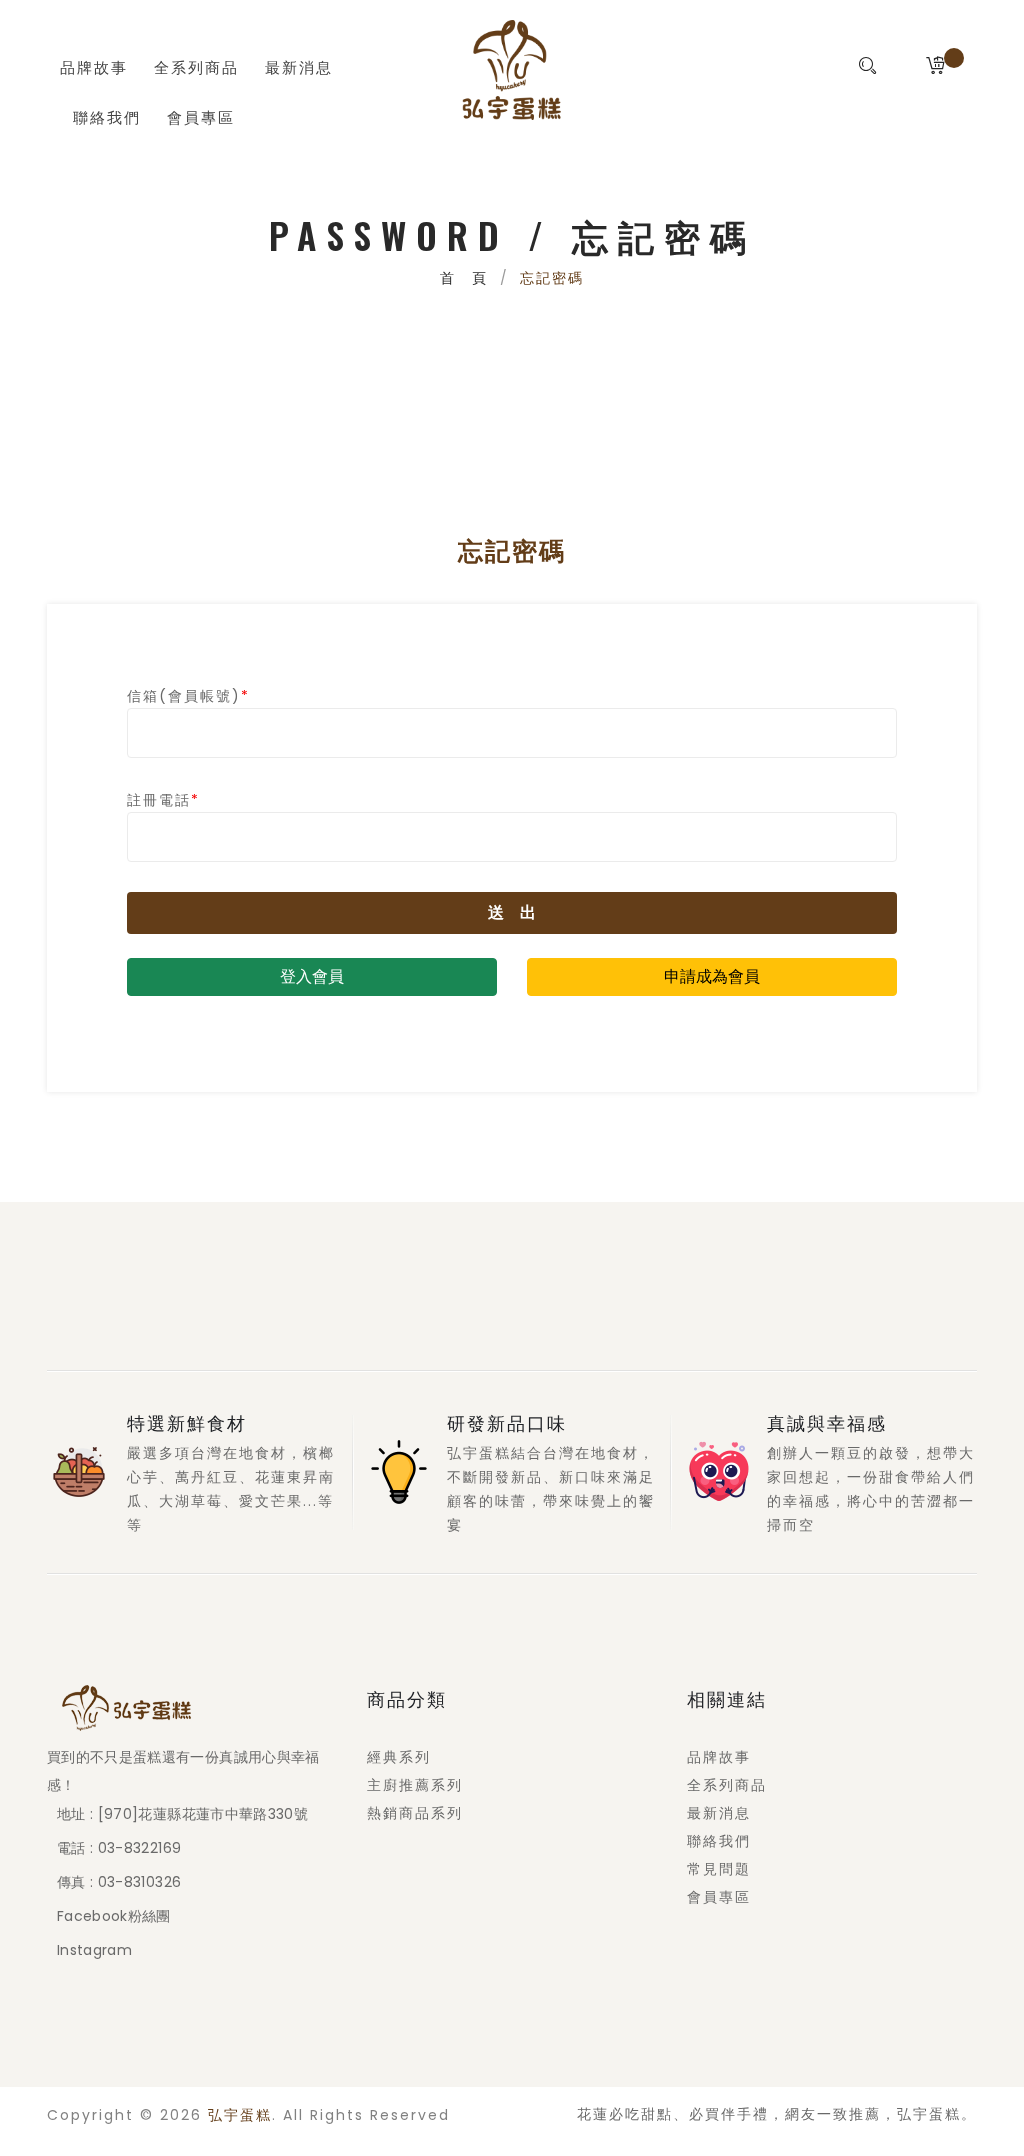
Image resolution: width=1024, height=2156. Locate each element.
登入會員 (312, 976)
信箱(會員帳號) (188, 696)
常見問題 (719, 1869)
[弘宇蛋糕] (512, 70)
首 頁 (464, 278)
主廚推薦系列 (415, 1785)
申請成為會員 (712, 976)
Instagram (94, 1950)
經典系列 (399, 1757)
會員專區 (201, 116)
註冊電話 (163, 800)
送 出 (512, 912)
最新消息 (299, 66)
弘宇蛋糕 (240, 2115)
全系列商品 (196, 66)
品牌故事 (94, 66)
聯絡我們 (107, 116)
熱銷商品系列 (415, 1813)
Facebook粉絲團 (114, 1916)
